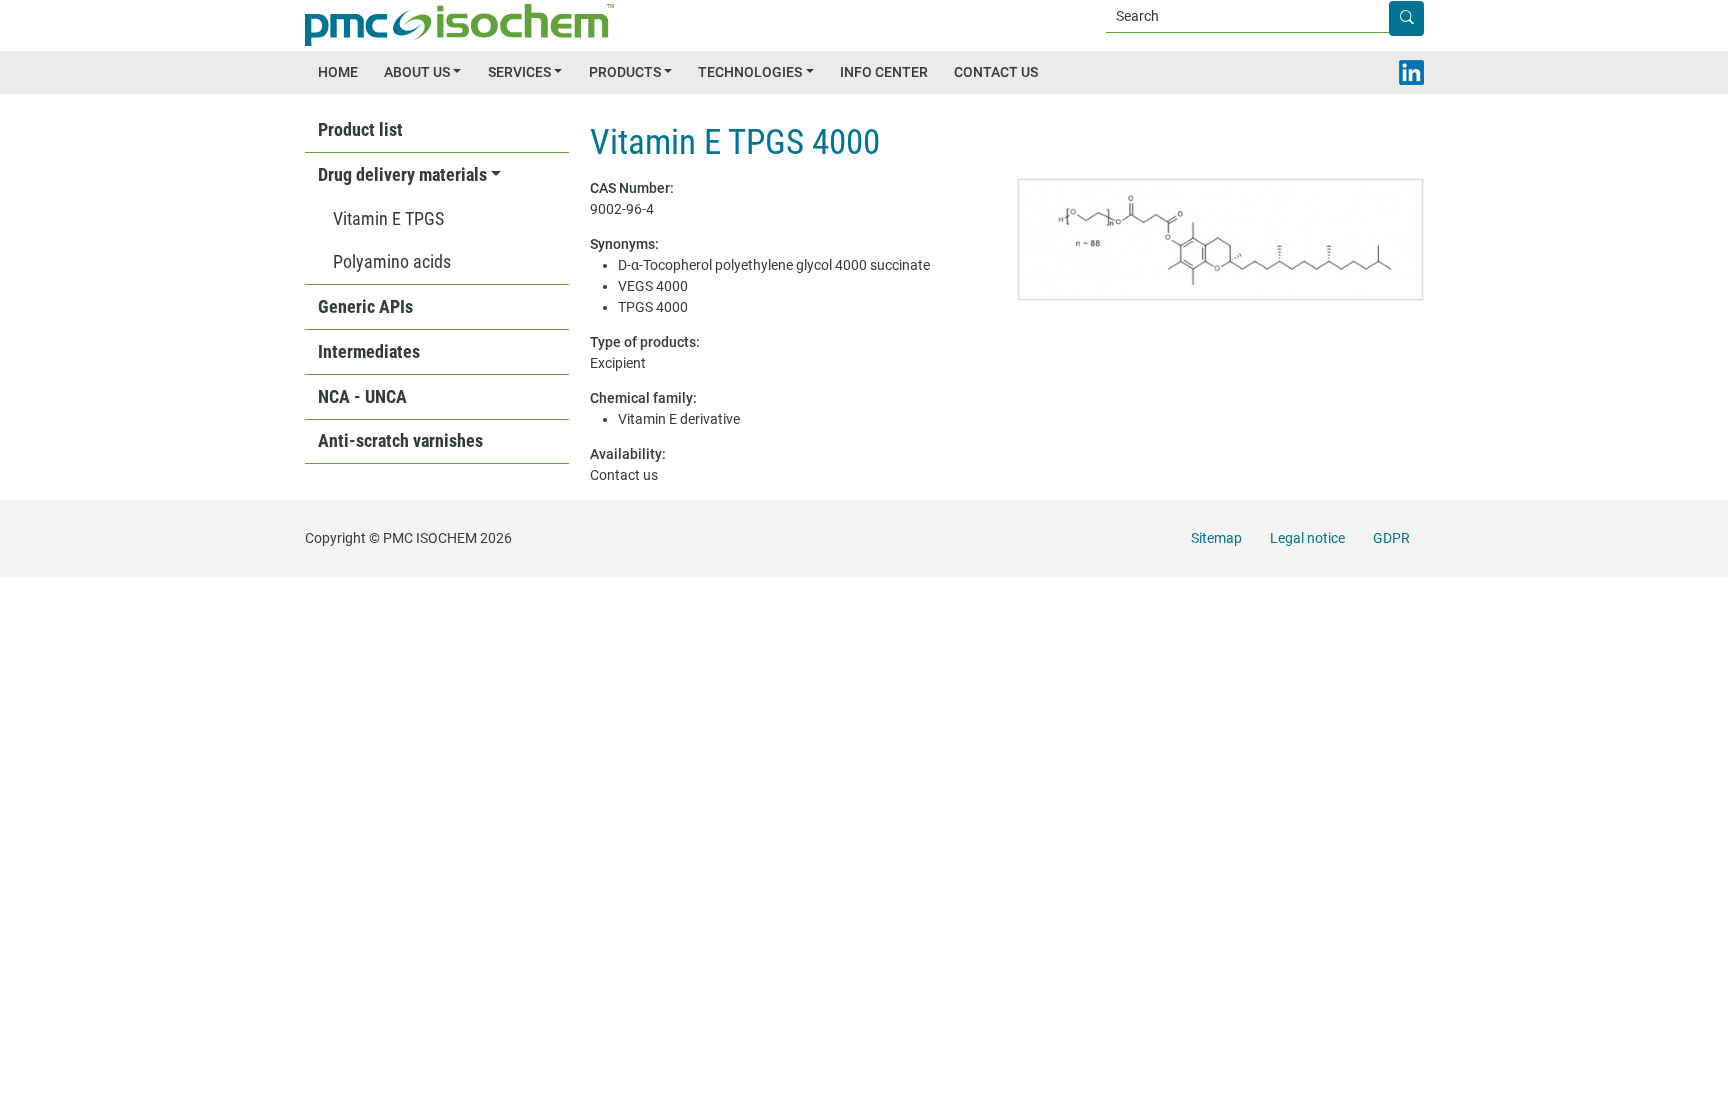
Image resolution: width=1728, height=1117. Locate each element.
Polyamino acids (392, 262)
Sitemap (1216, 538)
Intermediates (369, 352)
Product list (360, 130)
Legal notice (1307, 538)
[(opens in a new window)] (1411, 72)
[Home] (466, 25)
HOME (338, 72)
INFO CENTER (884, 72)
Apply (1422, 19)
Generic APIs (365, 307)
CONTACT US (996, 72)
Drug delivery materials (402, 175)
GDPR (1391, 538)
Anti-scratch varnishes (400, 441)
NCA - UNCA (362, 397)
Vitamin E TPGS (388, 219)
